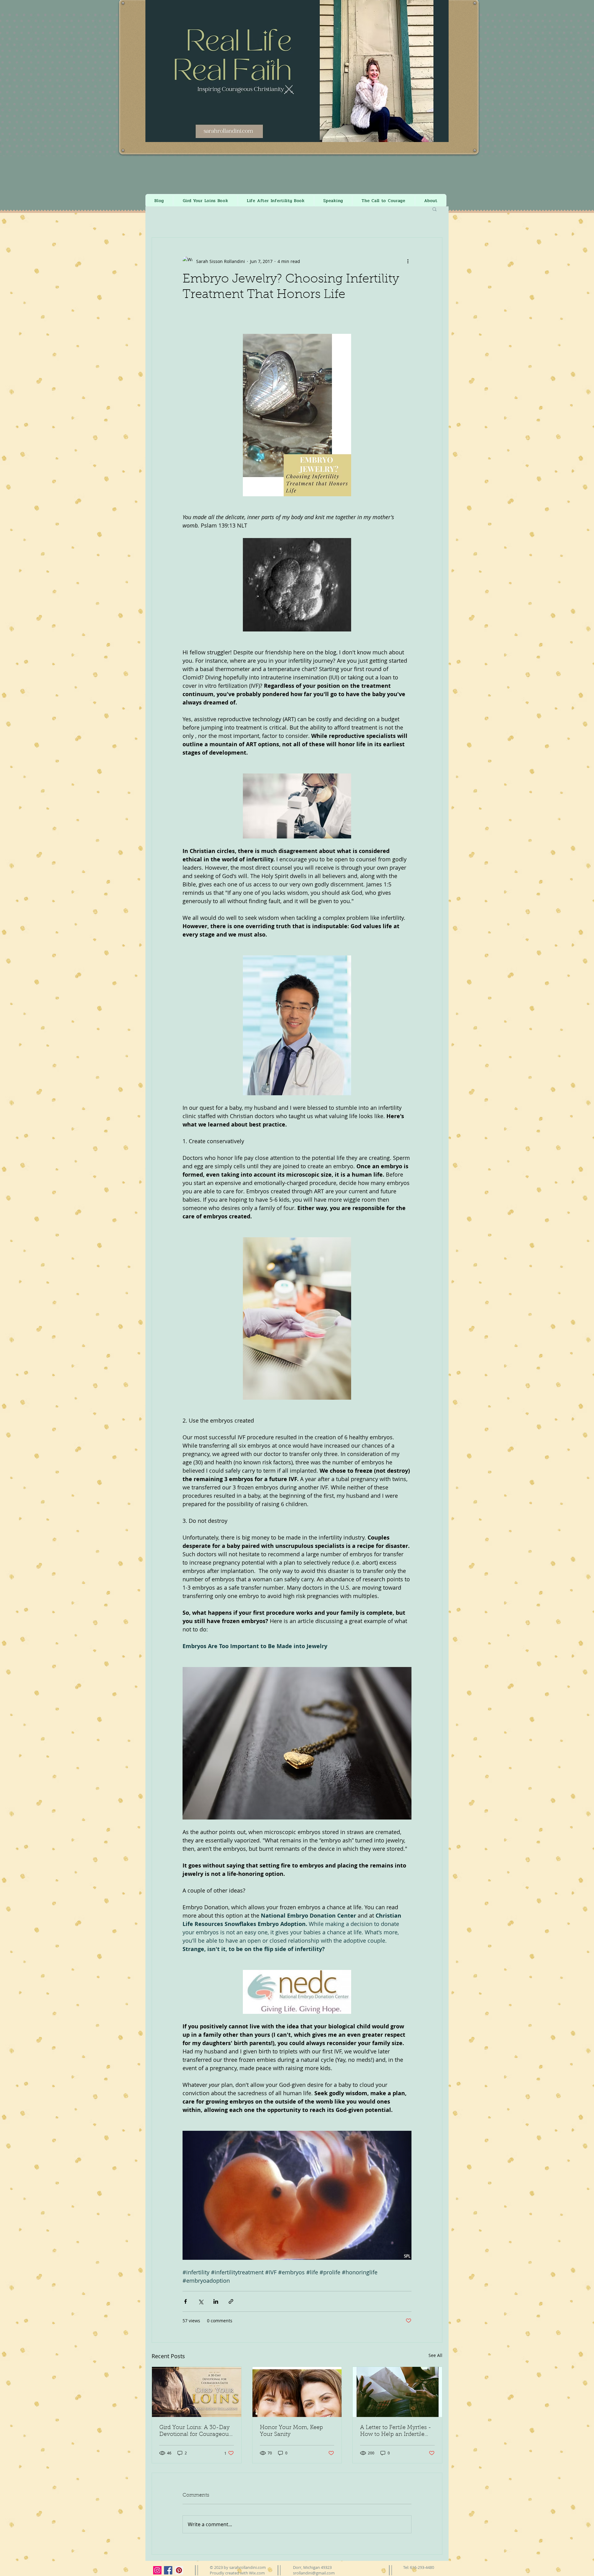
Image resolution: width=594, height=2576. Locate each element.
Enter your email (230, 1325)
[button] (414, 1200)
